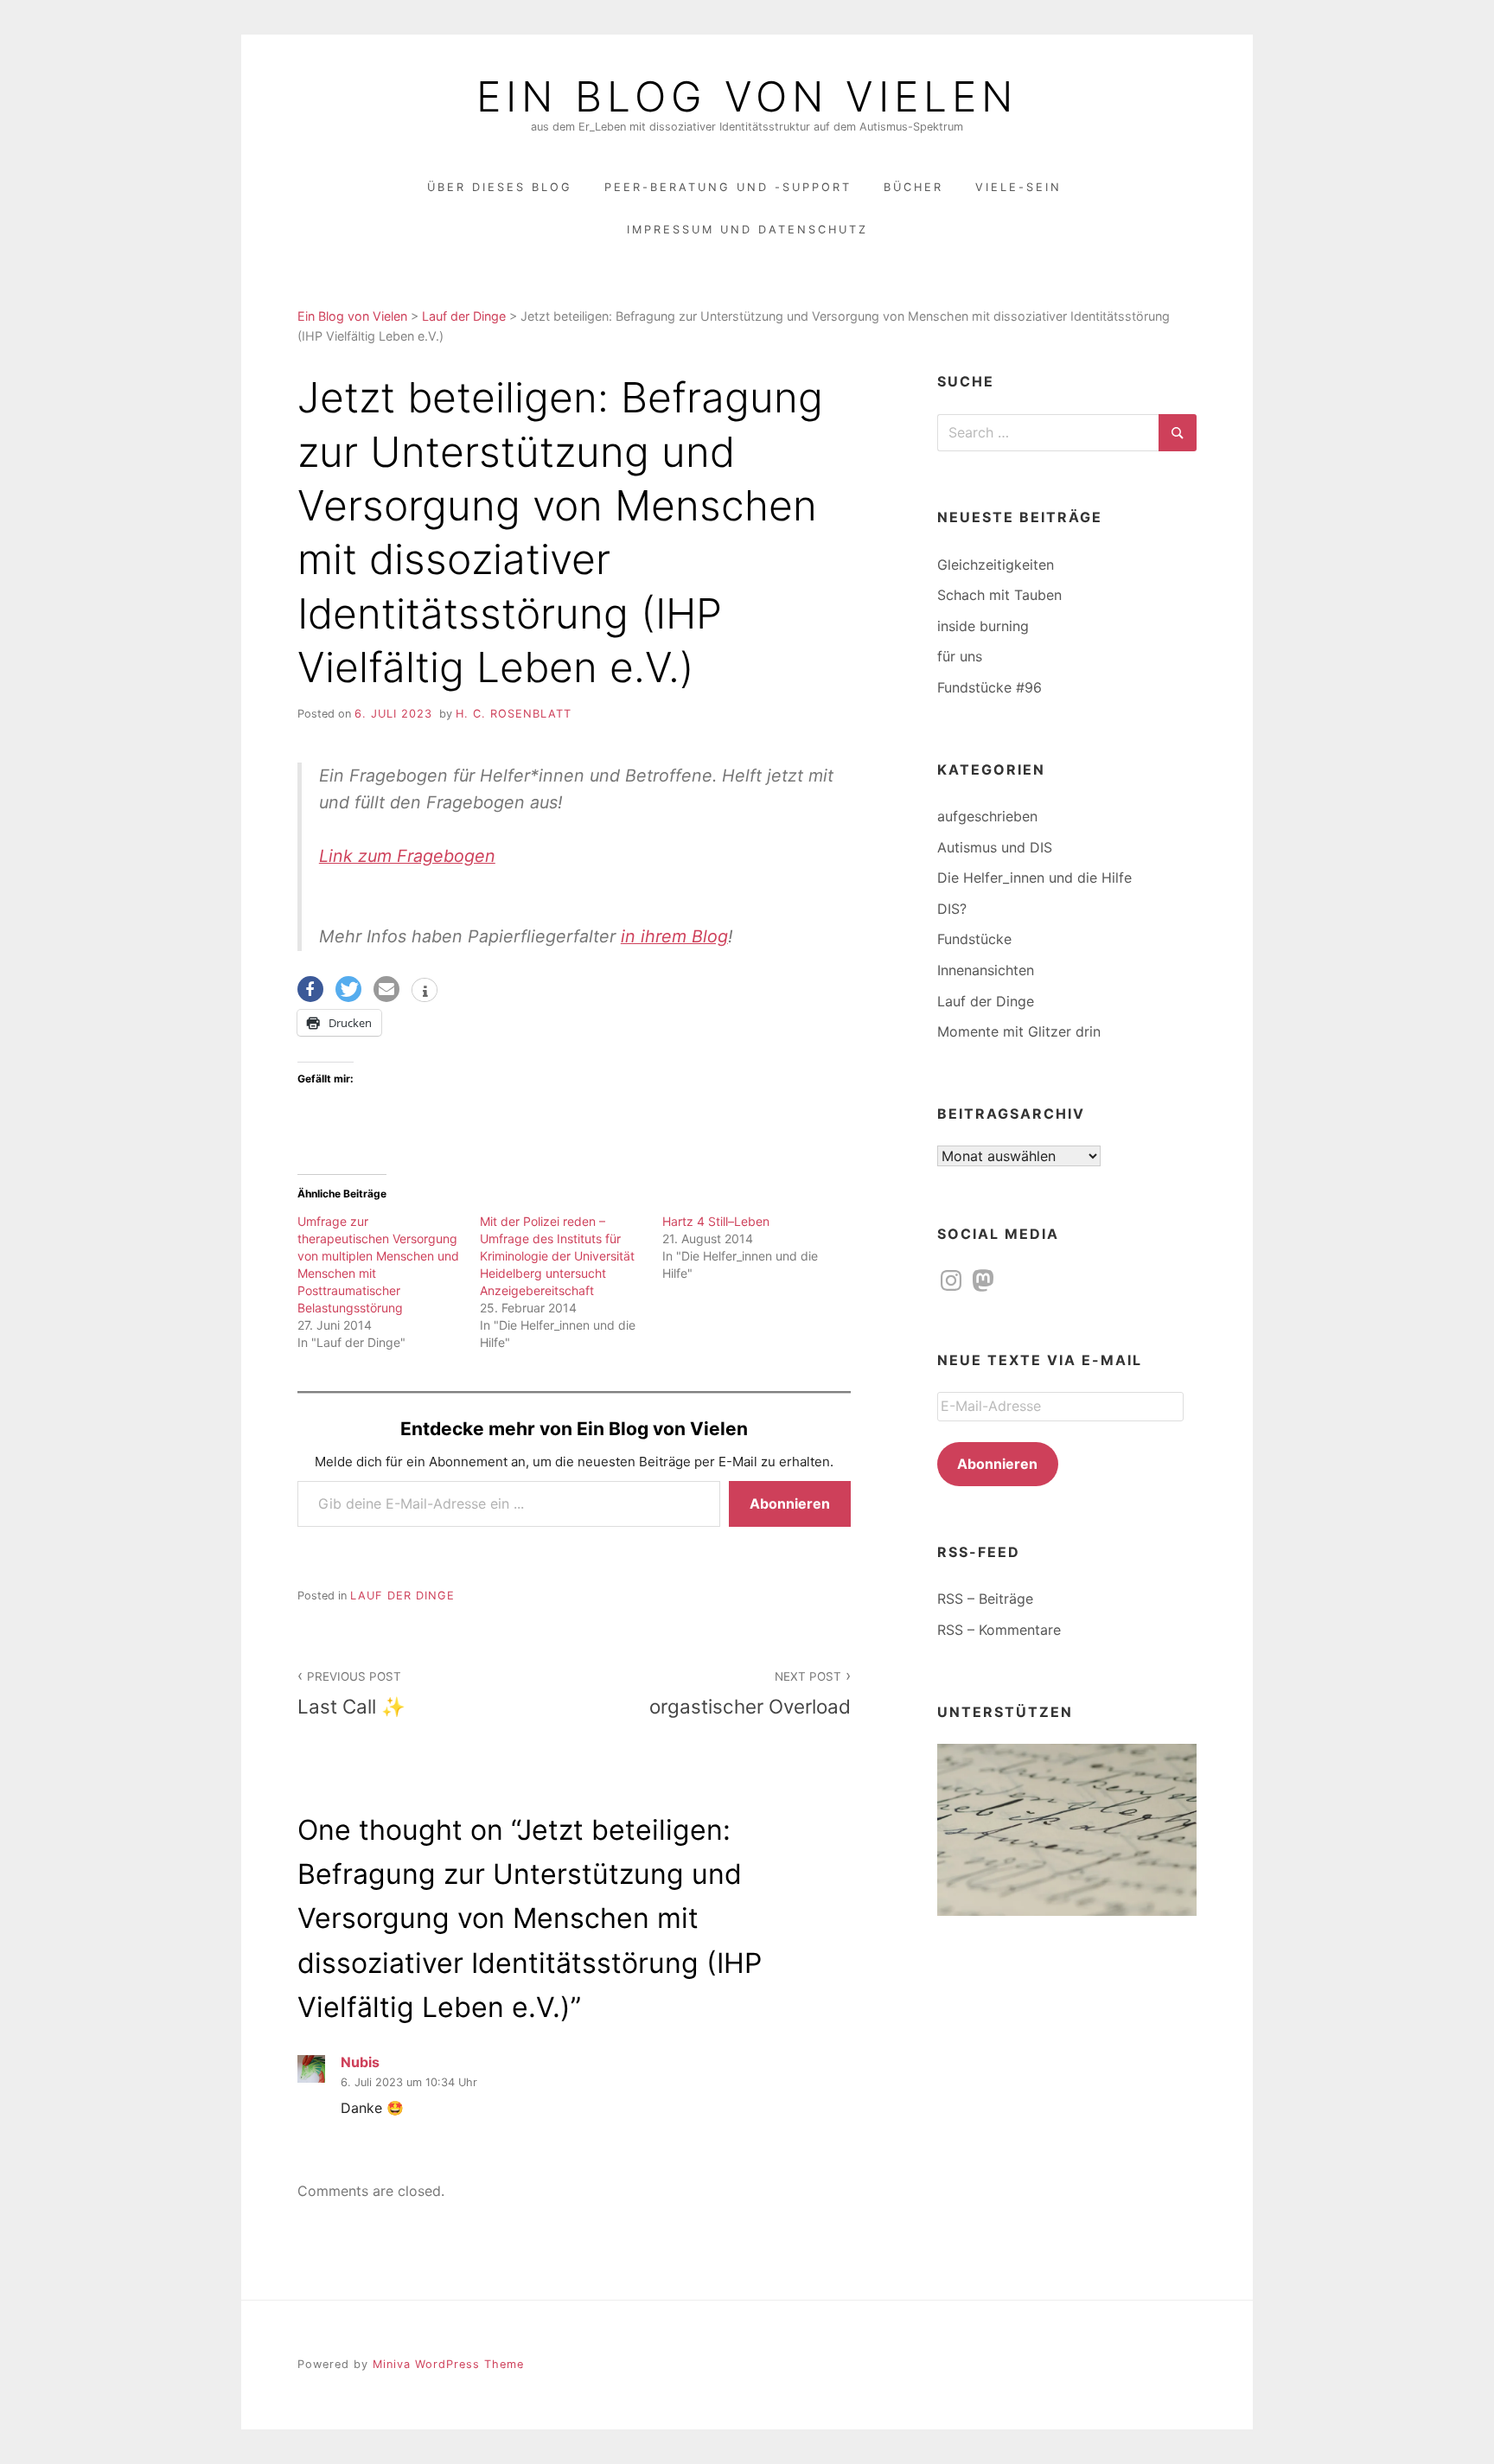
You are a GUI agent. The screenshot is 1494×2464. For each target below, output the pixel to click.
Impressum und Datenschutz (747, 230)
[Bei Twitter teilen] (348, 989)
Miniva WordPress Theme (448, 2364)
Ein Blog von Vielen (747, 97)
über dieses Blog (500, 187)
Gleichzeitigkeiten (996, 565)
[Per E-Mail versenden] (386, 989)
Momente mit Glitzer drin (1019, 1031)
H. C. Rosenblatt (514, 714)
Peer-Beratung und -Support (728, 187)
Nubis (360, 2062)
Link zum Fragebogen (407, 856)
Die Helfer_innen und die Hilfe (1034, 878)
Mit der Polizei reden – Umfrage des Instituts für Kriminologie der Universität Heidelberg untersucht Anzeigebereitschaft (557, 1256)
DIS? (952, 909)
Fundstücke (974, 939)
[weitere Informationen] (425, 992)
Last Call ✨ (351, 1694)
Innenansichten (986, 970)
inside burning (983, 626)
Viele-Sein (1018, 187)
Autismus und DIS (995, 847)
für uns (960, 656)
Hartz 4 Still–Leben (716, 1221)
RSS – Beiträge (985, 1599)
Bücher (913, 187)
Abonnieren (790, 1503)
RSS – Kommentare (999, 1630)
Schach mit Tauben (999, 595)
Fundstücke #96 (990, 687)
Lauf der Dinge (402, 1596)
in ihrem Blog (674, 936)
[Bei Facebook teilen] (310, 989)
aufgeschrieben (987, 816)
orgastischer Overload (750, 1694)
